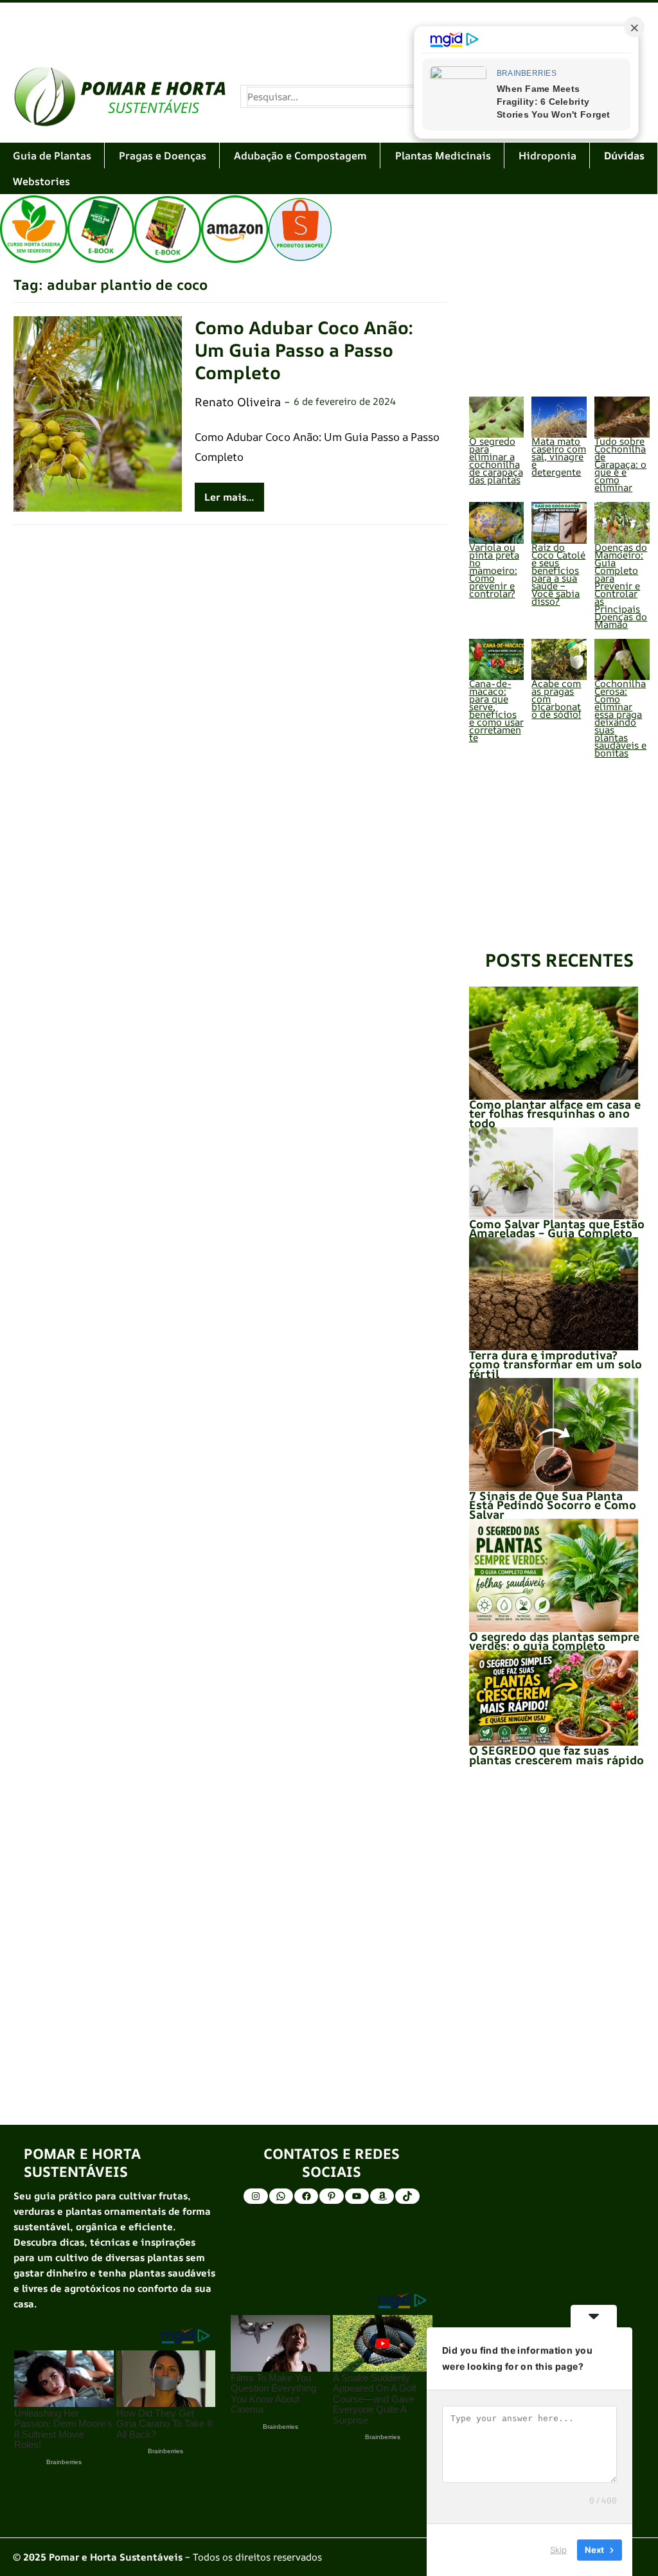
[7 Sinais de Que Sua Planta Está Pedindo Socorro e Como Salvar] (554, 1435)
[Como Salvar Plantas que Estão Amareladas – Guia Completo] (554, 1173)
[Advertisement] (329, 27)
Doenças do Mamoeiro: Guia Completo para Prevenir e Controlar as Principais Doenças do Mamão (621, 586)
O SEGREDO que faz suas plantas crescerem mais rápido (556, 1755)
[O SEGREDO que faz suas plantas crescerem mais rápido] (554, 1698)
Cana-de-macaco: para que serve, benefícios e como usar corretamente (496, 711)
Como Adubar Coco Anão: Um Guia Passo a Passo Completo (304, 350)
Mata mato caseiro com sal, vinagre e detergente (559, 457)
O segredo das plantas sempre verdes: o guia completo (554, 1641)
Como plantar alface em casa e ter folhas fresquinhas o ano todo (555, 1114)
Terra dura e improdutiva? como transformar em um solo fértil (556, 1364)
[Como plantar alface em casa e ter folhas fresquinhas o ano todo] (554, 1043)
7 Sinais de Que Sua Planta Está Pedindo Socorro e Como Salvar (553, 1505)
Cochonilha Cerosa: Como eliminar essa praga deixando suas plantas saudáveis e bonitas (620, 718)
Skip (558, 2550)
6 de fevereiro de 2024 (345, 401)
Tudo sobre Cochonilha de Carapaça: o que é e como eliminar (620, 464)
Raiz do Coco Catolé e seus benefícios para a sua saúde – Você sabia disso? (558, 574)
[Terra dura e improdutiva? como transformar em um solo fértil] (554, 1294)
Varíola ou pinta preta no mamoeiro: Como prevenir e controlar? (494, 570)
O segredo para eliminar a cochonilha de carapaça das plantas (496, 461)
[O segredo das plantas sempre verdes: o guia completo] (554, 1575)
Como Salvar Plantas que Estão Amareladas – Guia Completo (557, 1228)
